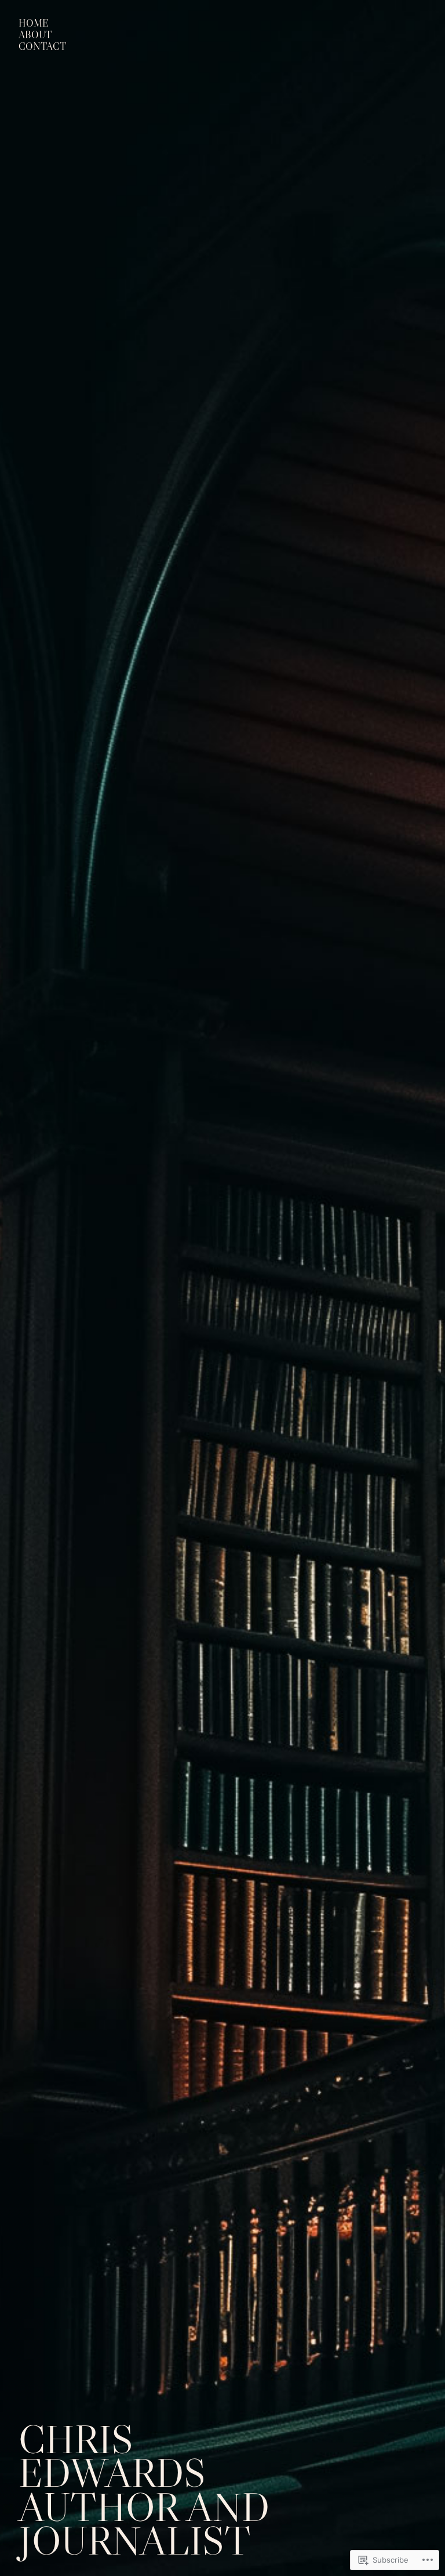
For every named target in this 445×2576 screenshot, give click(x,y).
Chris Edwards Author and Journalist (144, 2490)
